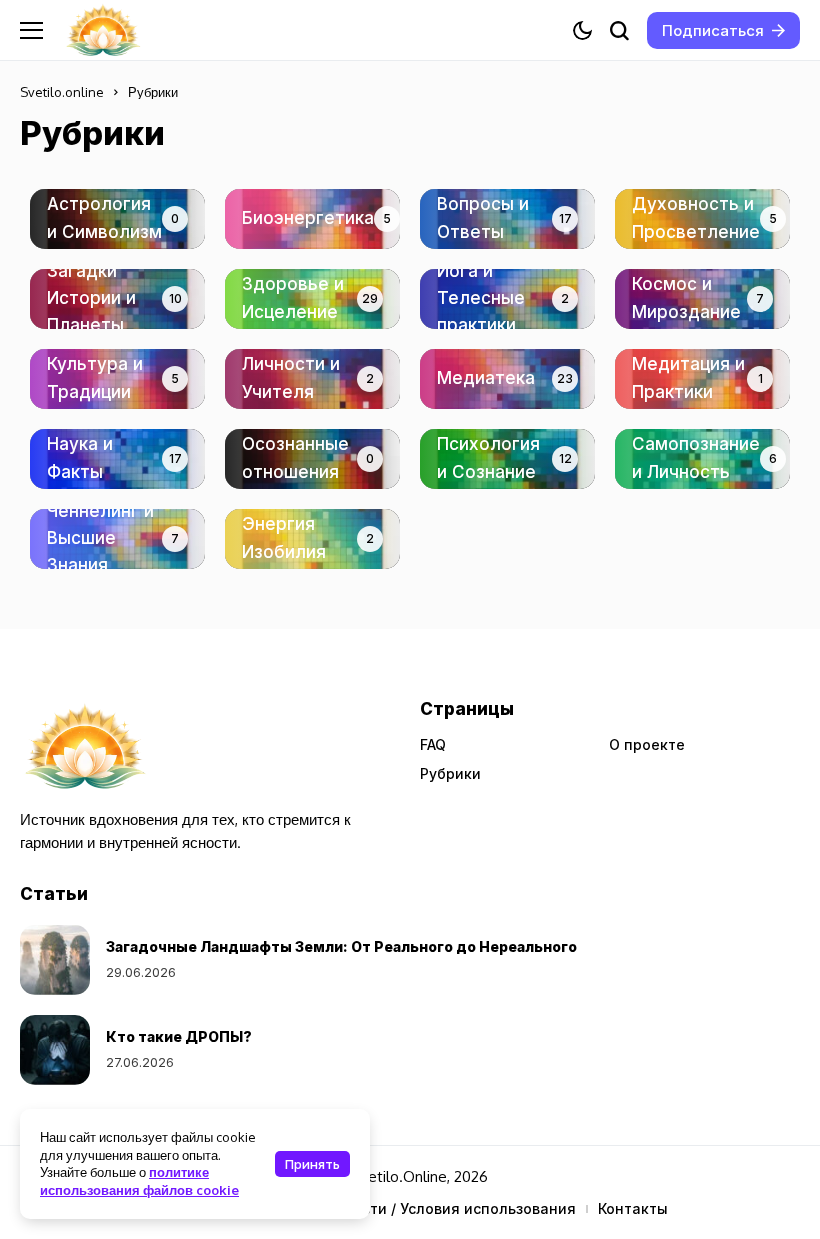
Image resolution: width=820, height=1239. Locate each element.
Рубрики (450, 773)
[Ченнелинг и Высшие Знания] (117, 539)
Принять (312, 1164)
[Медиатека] (507, 379)
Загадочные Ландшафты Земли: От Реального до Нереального (341, 946)
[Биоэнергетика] (312, 219)
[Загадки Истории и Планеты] (117, 299)
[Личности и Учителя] (312, 379)
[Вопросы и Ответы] (507, 219)
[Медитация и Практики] (702, 379)
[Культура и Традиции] (117, 379)
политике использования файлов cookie (139, 1180)
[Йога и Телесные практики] (507, 299)
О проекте (647, 744)
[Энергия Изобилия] (312, 539)
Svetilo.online (62, 92)
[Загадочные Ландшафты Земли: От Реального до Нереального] (55, 960)
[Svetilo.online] (103, 30)
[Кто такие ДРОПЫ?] (55, 1050)
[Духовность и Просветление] (702, 219)
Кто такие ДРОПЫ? (179, 1036)
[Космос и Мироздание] (702, 299)
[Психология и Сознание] (507, 459)
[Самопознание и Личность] (702, 459)
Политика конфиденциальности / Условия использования (364, 1208)
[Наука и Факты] (117, 459)
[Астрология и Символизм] (117, 219)
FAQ (433, 744)
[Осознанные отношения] (312, 459)
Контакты (633, 1208)
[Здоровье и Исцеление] (312, 299)
